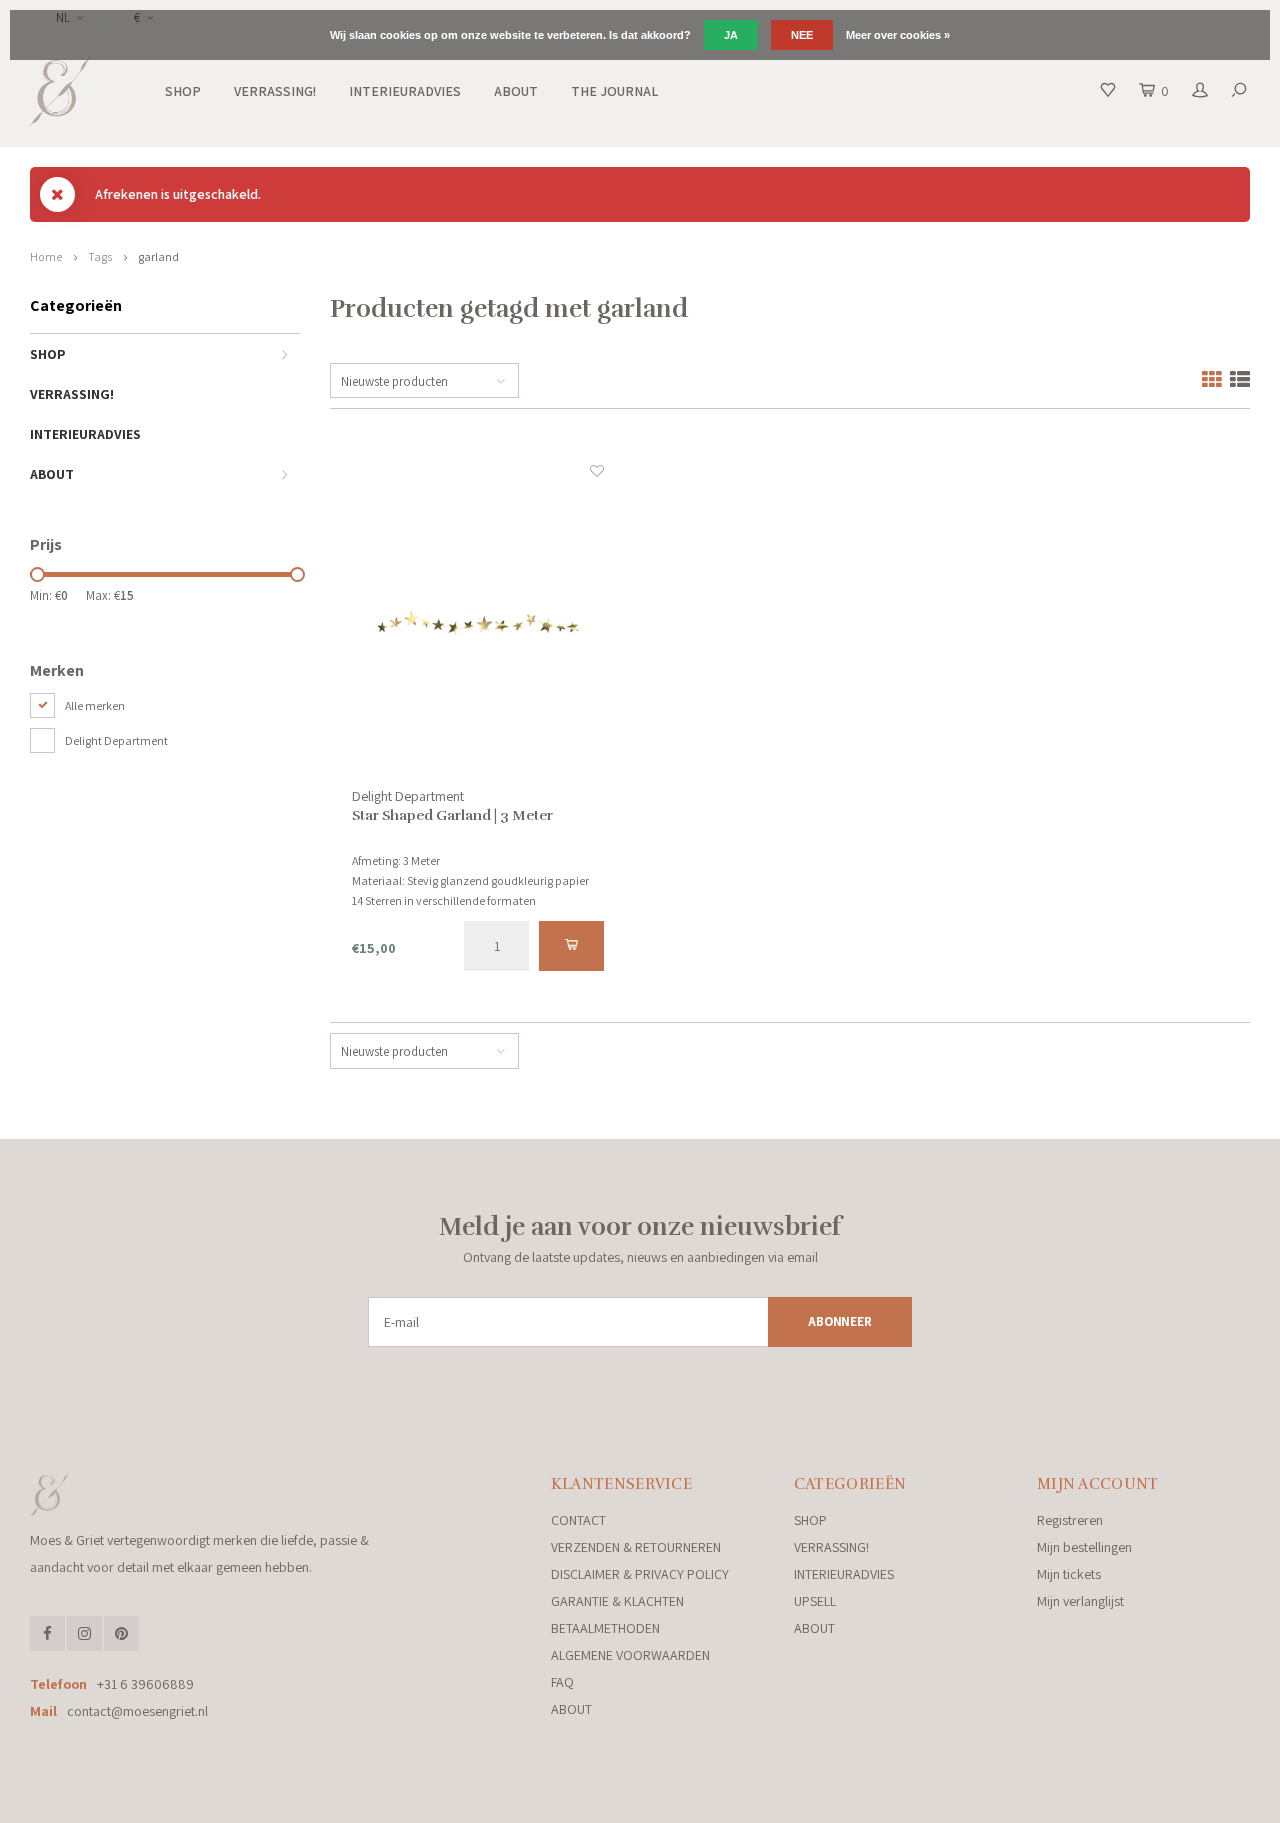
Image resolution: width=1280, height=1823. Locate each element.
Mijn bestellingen (1084, 1547)
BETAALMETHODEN (605, 1628)
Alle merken (95, 705)
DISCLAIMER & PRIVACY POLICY (640, 1574)
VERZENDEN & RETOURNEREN (636, 1547)
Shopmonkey (435, 1800)
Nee (802, 35)
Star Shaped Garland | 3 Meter (452, 815)
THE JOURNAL (614, 91)
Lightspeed (304, 1800)
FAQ (562, 1682)
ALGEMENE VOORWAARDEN (630, 1655)
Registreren (1070, 1520)
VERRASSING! (275, 91)
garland (158, 256)
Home (46, 256)
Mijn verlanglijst (1080, 1601)
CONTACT (578, 1520)
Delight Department (116, 740)
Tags (100, 256)
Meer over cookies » (898, 35)
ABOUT (516, 91)
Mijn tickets (1069, 1574)
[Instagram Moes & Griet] (84, 1633)
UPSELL (815, 1601)
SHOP (183, 91)
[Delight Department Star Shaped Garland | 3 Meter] (478, 623)
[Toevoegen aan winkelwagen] (571, 946)
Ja (731, 35)
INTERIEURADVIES (405, 91)
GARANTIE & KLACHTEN (617, 1601)
